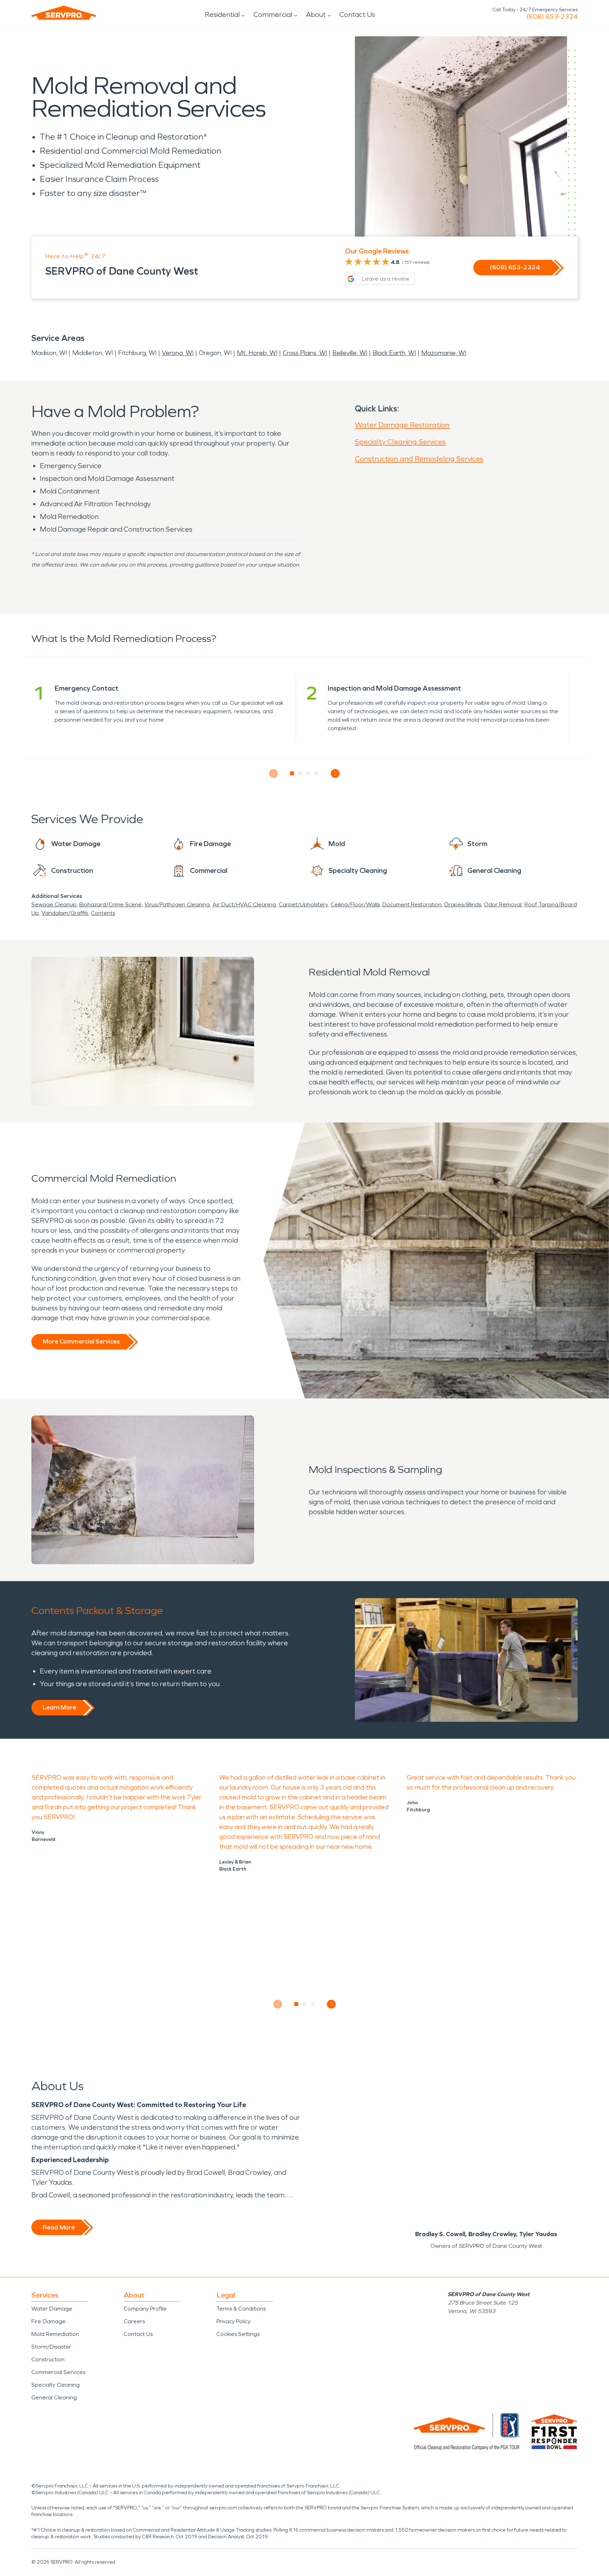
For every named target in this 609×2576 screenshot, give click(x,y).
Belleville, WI (350, 353)
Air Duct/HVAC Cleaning (244, 904)
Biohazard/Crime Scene (110, 904)
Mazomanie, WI (444, 353)
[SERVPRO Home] (64, 13)
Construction (48, 2359)
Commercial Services (58, 2372)
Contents (103, 913)
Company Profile (145, 2309)
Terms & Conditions (241, 2309)
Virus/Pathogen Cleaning (177, 904)
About (316, 14)
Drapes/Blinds (463, 904)
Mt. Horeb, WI (257, 353)
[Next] (335, 774)
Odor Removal (503, 904)
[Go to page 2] (300, 773)
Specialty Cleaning (56, 2385)
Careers (134, 2321)
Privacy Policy (233, 2321)
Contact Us (357, 14)
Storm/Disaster (51, 2347)
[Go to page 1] (292, 773)
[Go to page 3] (309, 773)
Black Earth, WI (394, 353)
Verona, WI (178, 353)
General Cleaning (54, 2397)
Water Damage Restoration (402, 425)
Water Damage (52, 2309)
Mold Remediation (55, 2334)
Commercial (273, 14)
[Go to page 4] (317, 773)
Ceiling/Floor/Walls (355, 904)
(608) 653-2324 (552, 17)
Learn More (59, 1707)
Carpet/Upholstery (303, 904)
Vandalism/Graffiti (65, 913)
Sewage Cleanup (54, 904)
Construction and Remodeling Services (419, 459)
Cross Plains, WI (305, 353)
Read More (59, 2227)
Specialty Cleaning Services (400, 442)
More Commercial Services (81, 1341)
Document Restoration (412, 904)
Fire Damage (48, 2321)
